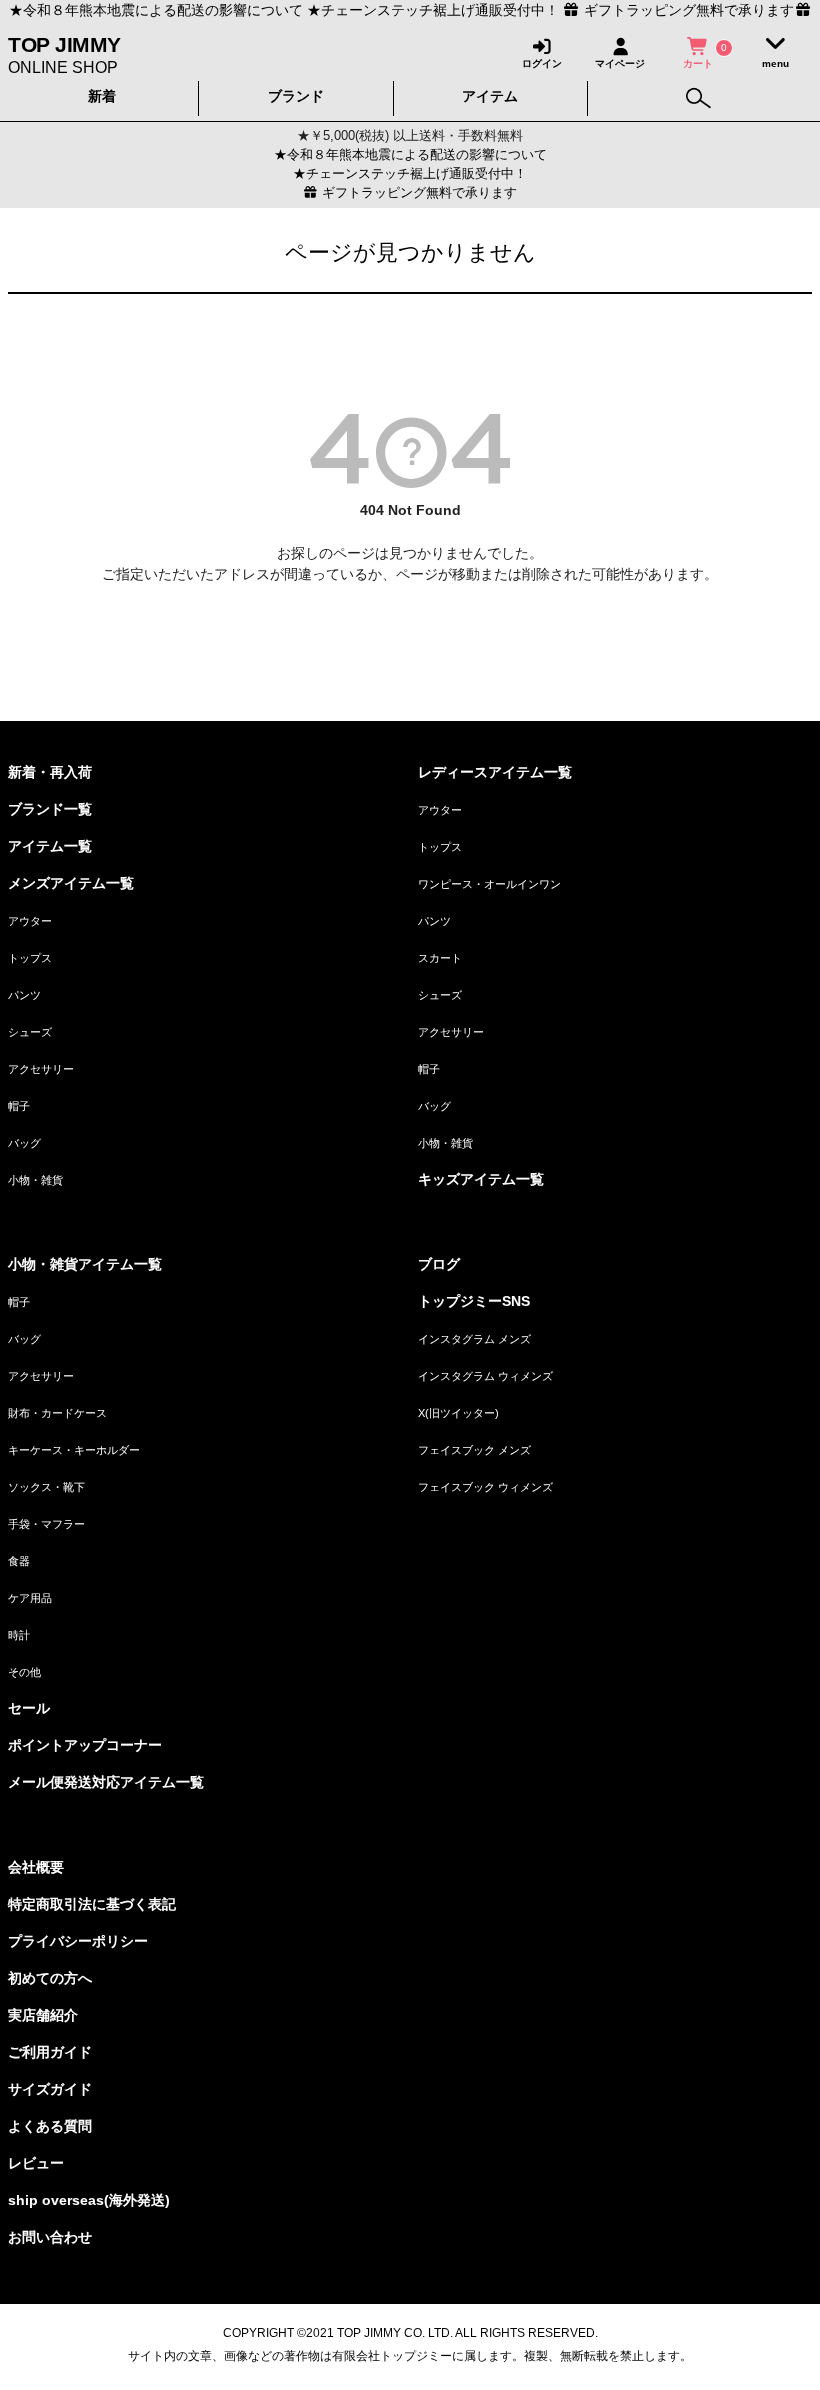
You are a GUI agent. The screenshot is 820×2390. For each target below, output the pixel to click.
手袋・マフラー (46, 1524)
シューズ (30, 1032)
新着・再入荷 (50, 772)
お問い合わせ (50, 2237)
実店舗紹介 (43, 2015)
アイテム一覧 (50, 846)
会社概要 (36, 1867)
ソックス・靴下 (46, 1487)
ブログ (439, 1264)
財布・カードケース (57, 1413)
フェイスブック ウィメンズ (485, 1487)
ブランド (296, 96)
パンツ (24, 995)
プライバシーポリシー (78, 1941)
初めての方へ (50, 1978)
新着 (102, 96)
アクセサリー (41, 1069)
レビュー (36, 2163)
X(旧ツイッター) (458, 1413)
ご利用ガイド (50, 2052)
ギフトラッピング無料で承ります (417, 193)
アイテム (490, 96)
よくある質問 (50, 2126)
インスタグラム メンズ (474, 1339)
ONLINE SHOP (64, 54)
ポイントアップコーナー (85, 1745)
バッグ (24, 1143)
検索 (698, 93)
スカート (440, 958)
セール (29, 1708)
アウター (30, 921)
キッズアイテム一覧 (481, 1179)
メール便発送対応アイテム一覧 (106, 1782)
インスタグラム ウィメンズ (485, 1376)
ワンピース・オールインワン (489, 884)
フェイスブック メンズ (474, 1450)
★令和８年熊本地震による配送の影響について (156, 10)
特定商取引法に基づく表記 (92, 1904)
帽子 (19, 1106)
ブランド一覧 (50, 809)
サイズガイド (50, 2089)
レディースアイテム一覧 (495, 772)
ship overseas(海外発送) (89, 2200)
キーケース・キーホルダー (74, 1450)
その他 (24, 1672)
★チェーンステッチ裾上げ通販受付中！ (433, 10)
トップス (30, 958)
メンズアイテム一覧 (71, 883)
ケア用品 (30, 1598)
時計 (19, 1635)
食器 (19, 1561)
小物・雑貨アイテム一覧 (85, 1264)
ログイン (542, 63)
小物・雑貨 (35, 1180)
